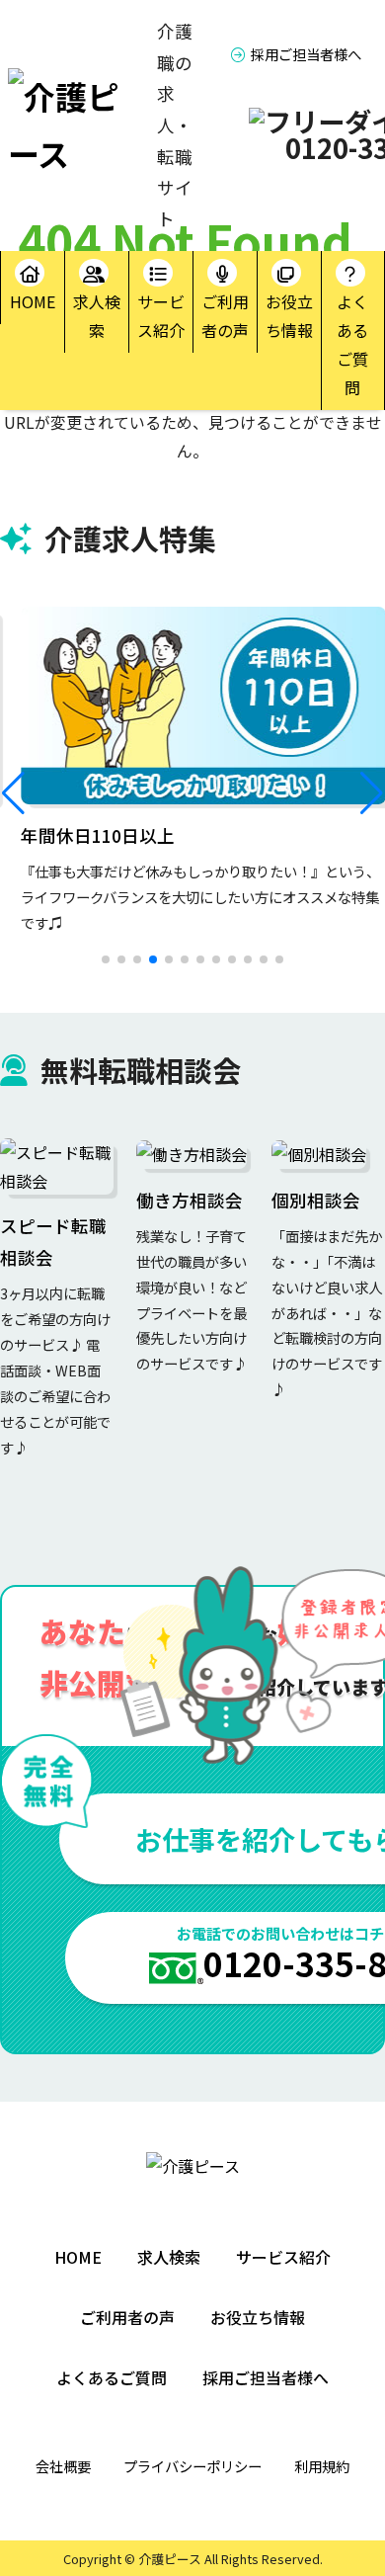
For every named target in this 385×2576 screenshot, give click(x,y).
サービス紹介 (161, 316)
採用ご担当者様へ (306, 54)
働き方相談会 (190, 1200)
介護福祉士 (55, 668)
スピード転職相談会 (53, 1242)
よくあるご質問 (352, 344)
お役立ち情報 (289, 316)
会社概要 (63, 2466)
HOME (33, 301)
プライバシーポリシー (192, 2466)
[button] (13, 793)
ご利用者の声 (225, 316)
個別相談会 (316, 1200)
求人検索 (97, 316)
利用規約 (322, 2466)
